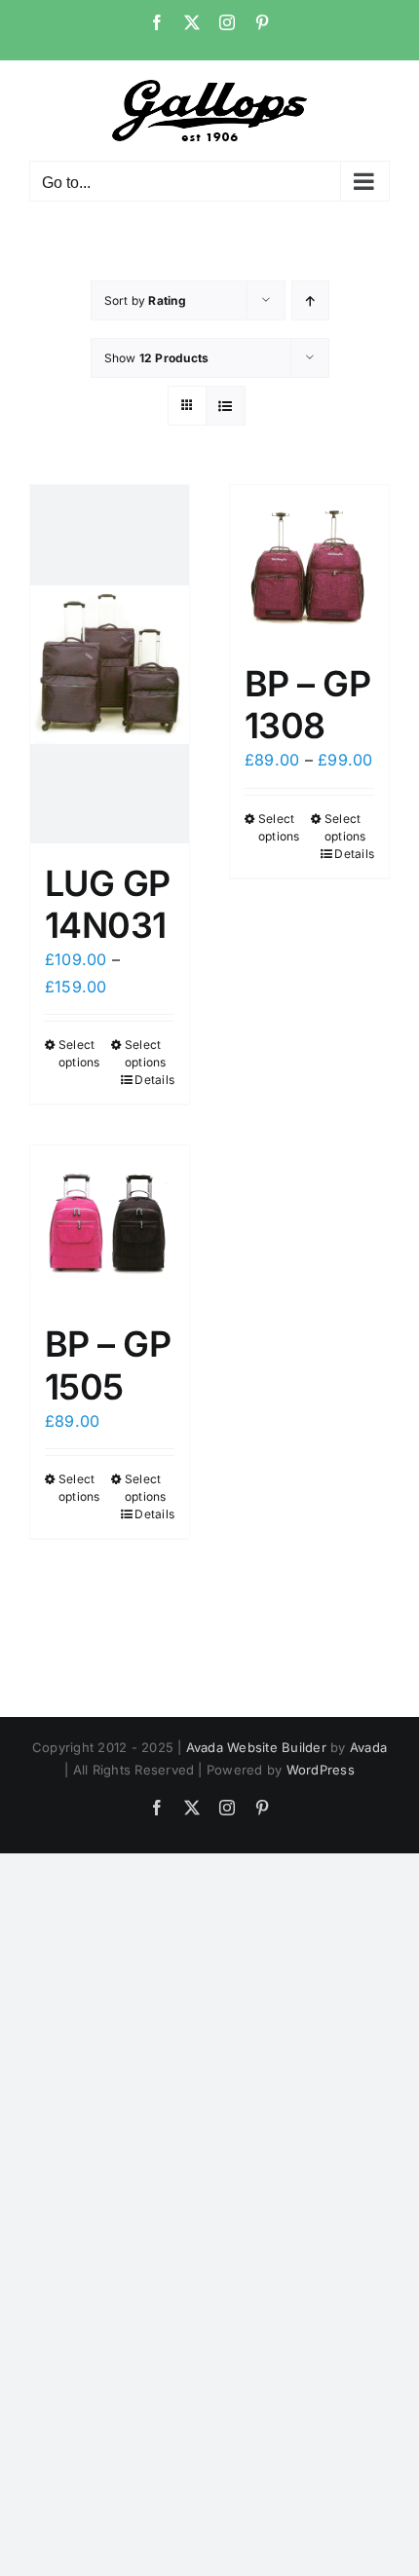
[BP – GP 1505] (110, 1225)
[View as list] (226, 406)
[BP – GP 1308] (309, 564)
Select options (79, 1053)
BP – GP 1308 (307, 705)
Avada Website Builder (256, 1747)
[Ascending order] (310, 300)
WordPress (321, 1770)
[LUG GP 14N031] (110, 664)
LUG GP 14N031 (108, 904)
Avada (368, 1747)
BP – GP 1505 (108, 1365)
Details (154, 1080)
